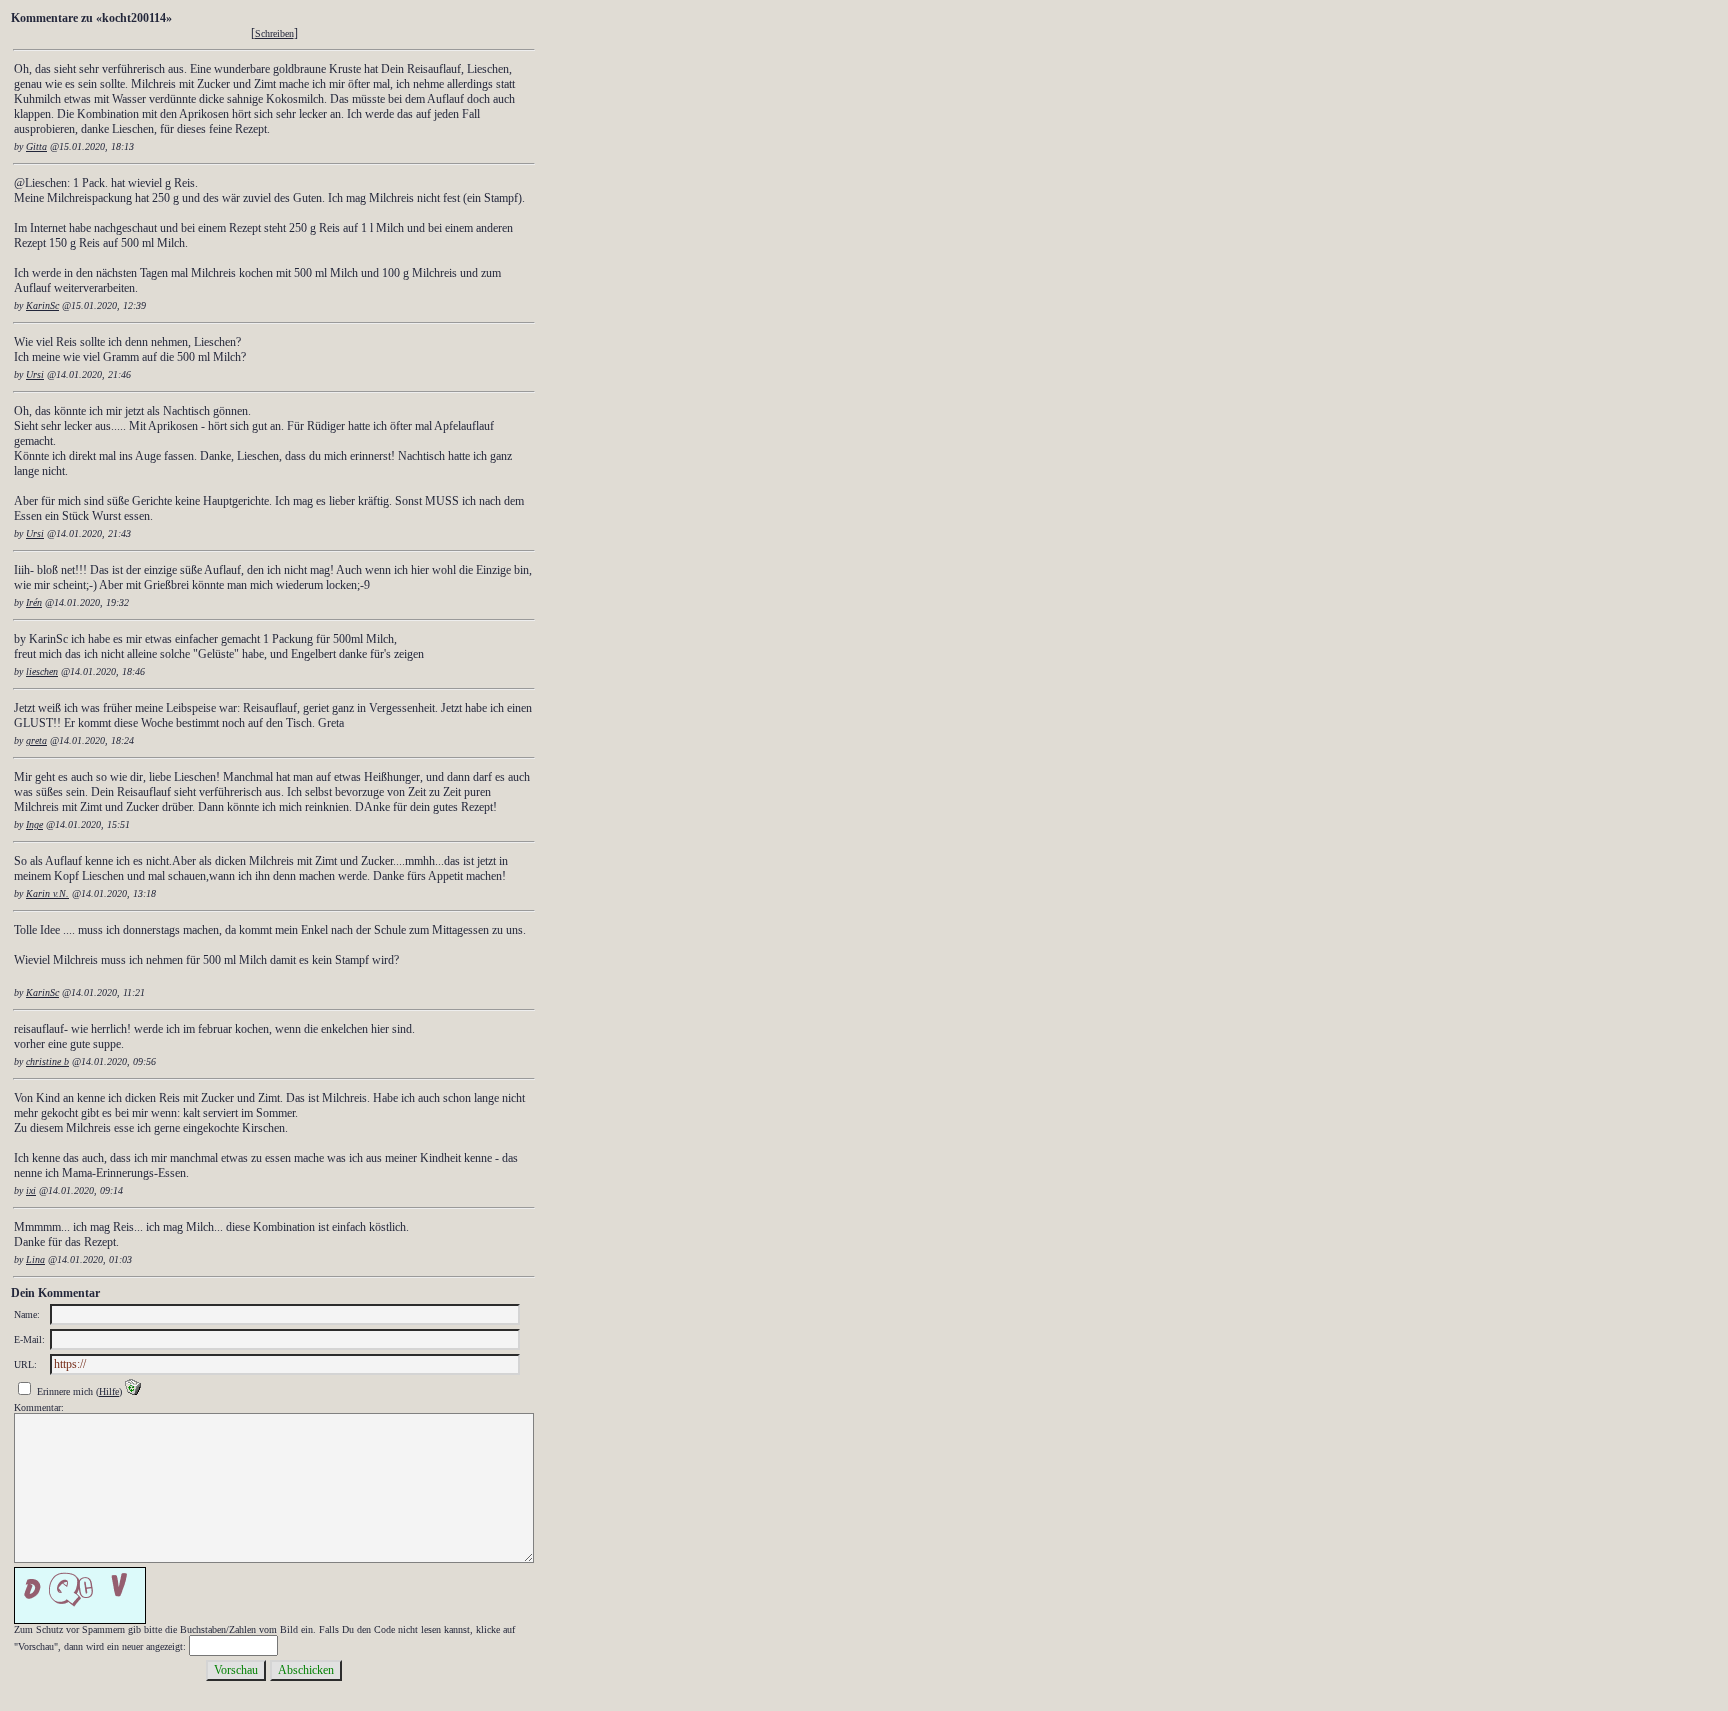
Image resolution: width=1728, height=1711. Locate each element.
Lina (35, 1259)
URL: (25, 1364)
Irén (34, 602)
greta (36, 740)
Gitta (36, 146)
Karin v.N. (47, 893)
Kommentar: (39, 1407)
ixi (31, 1190)
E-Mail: (29, 1339)
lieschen (42, 671)
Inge (34, 824)
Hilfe (109, 1391)
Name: (27, 1314)
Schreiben (274, 33)
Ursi (35, 374)
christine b (47, 1061)
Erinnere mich (65, 1391)
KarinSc (42, 305)
